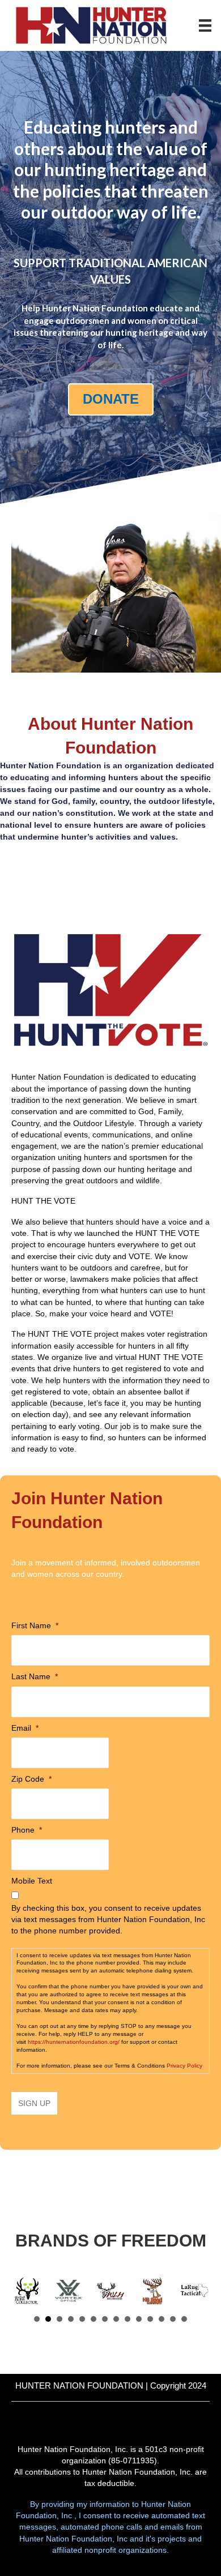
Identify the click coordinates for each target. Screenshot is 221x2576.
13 (173, 2319)
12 (161, 2319)
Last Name (35, 1676)
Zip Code (31, 1779)
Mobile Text (32, 1881)
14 (184, 2319)
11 (150, 2319)
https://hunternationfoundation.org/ (74, 2042)
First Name (35, 1625)
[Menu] (205, 25)
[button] (116, 594)
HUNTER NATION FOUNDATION (79, 2385)
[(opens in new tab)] (110, 989)
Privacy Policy (184, 2066)
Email (25, 1728)
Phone (27, 1830)
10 (139, 2319)
